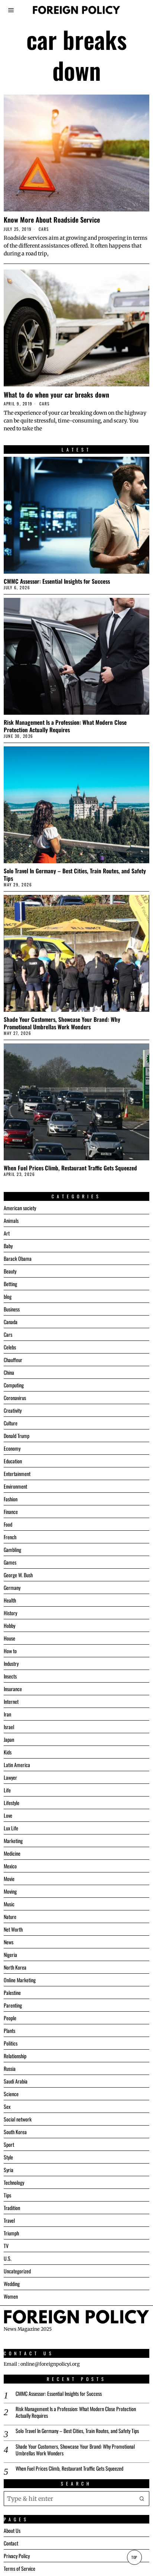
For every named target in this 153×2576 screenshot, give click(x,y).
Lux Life (11, 1828)
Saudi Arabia (16, 2081)
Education (13, 1461)
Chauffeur (13, 1360)
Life (7, 1790)
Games (10, 1562)
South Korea (15, 2132)
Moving (10, 1891)
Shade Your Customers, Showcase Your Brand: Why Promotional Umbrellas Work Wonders (62, 1023)
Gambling (12, 1550)
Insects (10, 1676)
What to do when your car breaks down (56, 395)
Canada (11, 1322)
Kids (8, 1752)
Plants (9, 2030)
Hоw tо (10, 1651)
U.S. (8, 2258)
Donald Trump (17, 1436)
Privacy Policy (17, 2556)
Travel (9, 2220)
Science (11, 2094)
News (9, 1942)
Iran (7, 1714)
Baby (8, 1246)
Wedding (12, 2284)
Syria (9, 2170)
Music (9, 1904)
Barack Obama (18, 1258)
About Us (12, 2530)
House (9, 1638)
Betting (10, 1284)
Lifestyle (12, 1803)
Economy (12, 1448)
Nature (10, 1917)
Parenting (13, 2005)
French (10, 1537)
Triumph (11, 2233)
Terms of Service (19, 2568)
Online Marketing (20, 1980)
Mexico (10, 1866)
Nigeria (10, 1955)
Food (8, 1524)
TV (6, 2246)
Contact (11, 2543)
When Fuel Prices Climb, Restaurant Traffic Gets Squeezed (70, 1168)
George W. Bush (18, 1575)
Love (8, 1815)
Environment (15, 1486)
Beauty (10, 1271)
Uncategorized (17, 2271)
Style (8, 2157)
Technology (14, 2182)
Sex (7, 2106)
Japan (9, 1739)
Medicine (12, 1853)
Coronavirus (15, 1398)
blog (8, 1296)
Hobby (9, 1625)
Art (7, 1233)
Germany (12, 1587)
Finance (11, 1512)
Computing (14, 1385)
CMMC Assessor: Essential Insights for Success (57, 581)
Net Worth (13, 1929)
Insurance (13, 1689)
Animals (11, 1220)
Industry (11, 1663)
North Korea (15, 1967)
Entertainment (17, 1474)
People (10, 2018)
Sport (9, 2144)
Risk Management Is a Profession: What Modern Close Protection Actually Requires (65, 726)
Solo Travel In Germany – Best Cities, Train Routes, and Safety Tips (75, 874)
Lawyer (10, 1777)
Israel (9, 1727)
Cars (44, 229)
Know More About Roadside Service (52, 220)
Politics (11, 2043)
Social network (18, 2119)
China (9, 1372)
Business (12, 1309)
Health (10, 1600)
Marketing (13, 1841)
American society (20, 1208)
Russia (10, 2068)
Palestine (12, 1992)
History (10, 1613)
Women (11, 2296)
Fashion (11, 1499)
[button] (142, 2499)
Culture (11, 1423)
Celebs (10, 1347)
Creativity (13, 1410)
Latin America (17, 1765)
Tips (7, 2195)
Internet (11, 1701)
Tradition (12, 2208)
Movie (9, 1879)
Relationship (15, 2056)
